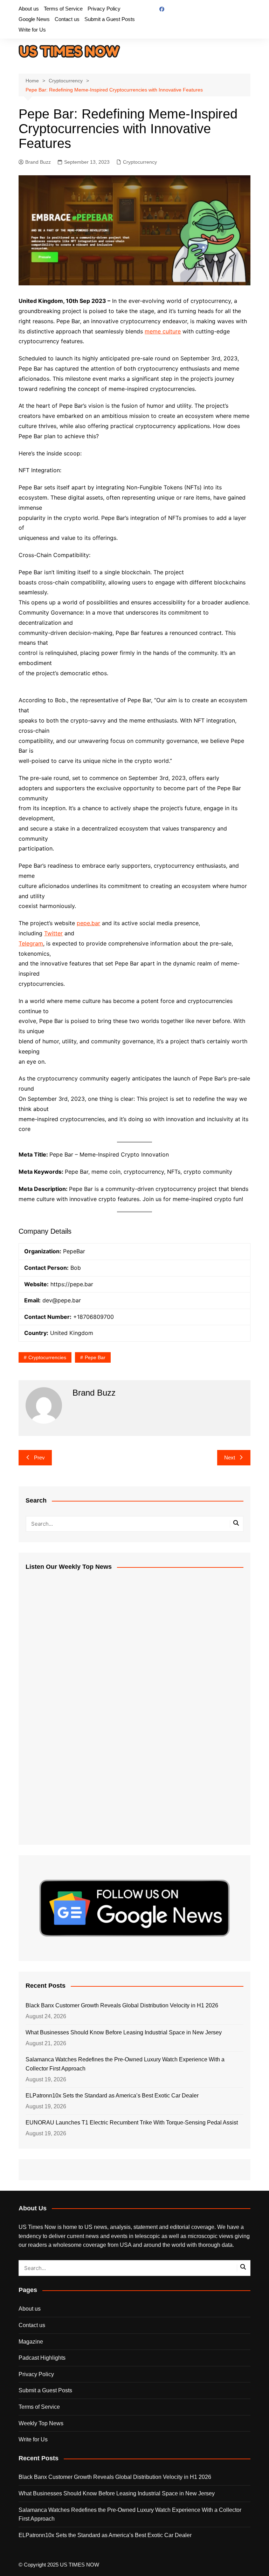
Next (230, 1458)
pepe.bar (88, 923)
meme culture (163, 331)
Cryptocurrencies (47, 1357)
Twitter (53, 933)
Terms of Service (63, 9)
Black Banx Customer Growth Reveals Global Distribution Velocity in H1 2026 (122, 2005)
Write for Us (32, 30)
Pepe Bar (95, 1357)
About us (29, 9)
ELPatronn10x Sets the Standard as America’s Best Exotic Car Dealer (112, 2096)
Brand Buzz (38, 162)
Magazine (31, 2342)
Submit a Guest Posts (110, 19)
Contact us (67, 19)
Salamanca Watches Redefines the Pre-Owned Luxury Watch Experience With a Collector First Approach (125, 2064)
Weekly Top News (41, 2423)
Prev (39, 1458)
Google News (34, 19)
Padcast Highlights (42, 2358)
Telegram (31, 943)
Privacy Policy (104, 9)
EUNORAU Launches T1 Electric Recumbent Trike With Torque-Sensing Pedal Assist (132, 2123)
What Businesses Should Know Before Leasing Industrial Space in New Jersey (124, 2032)
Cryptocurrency (140, 162)
